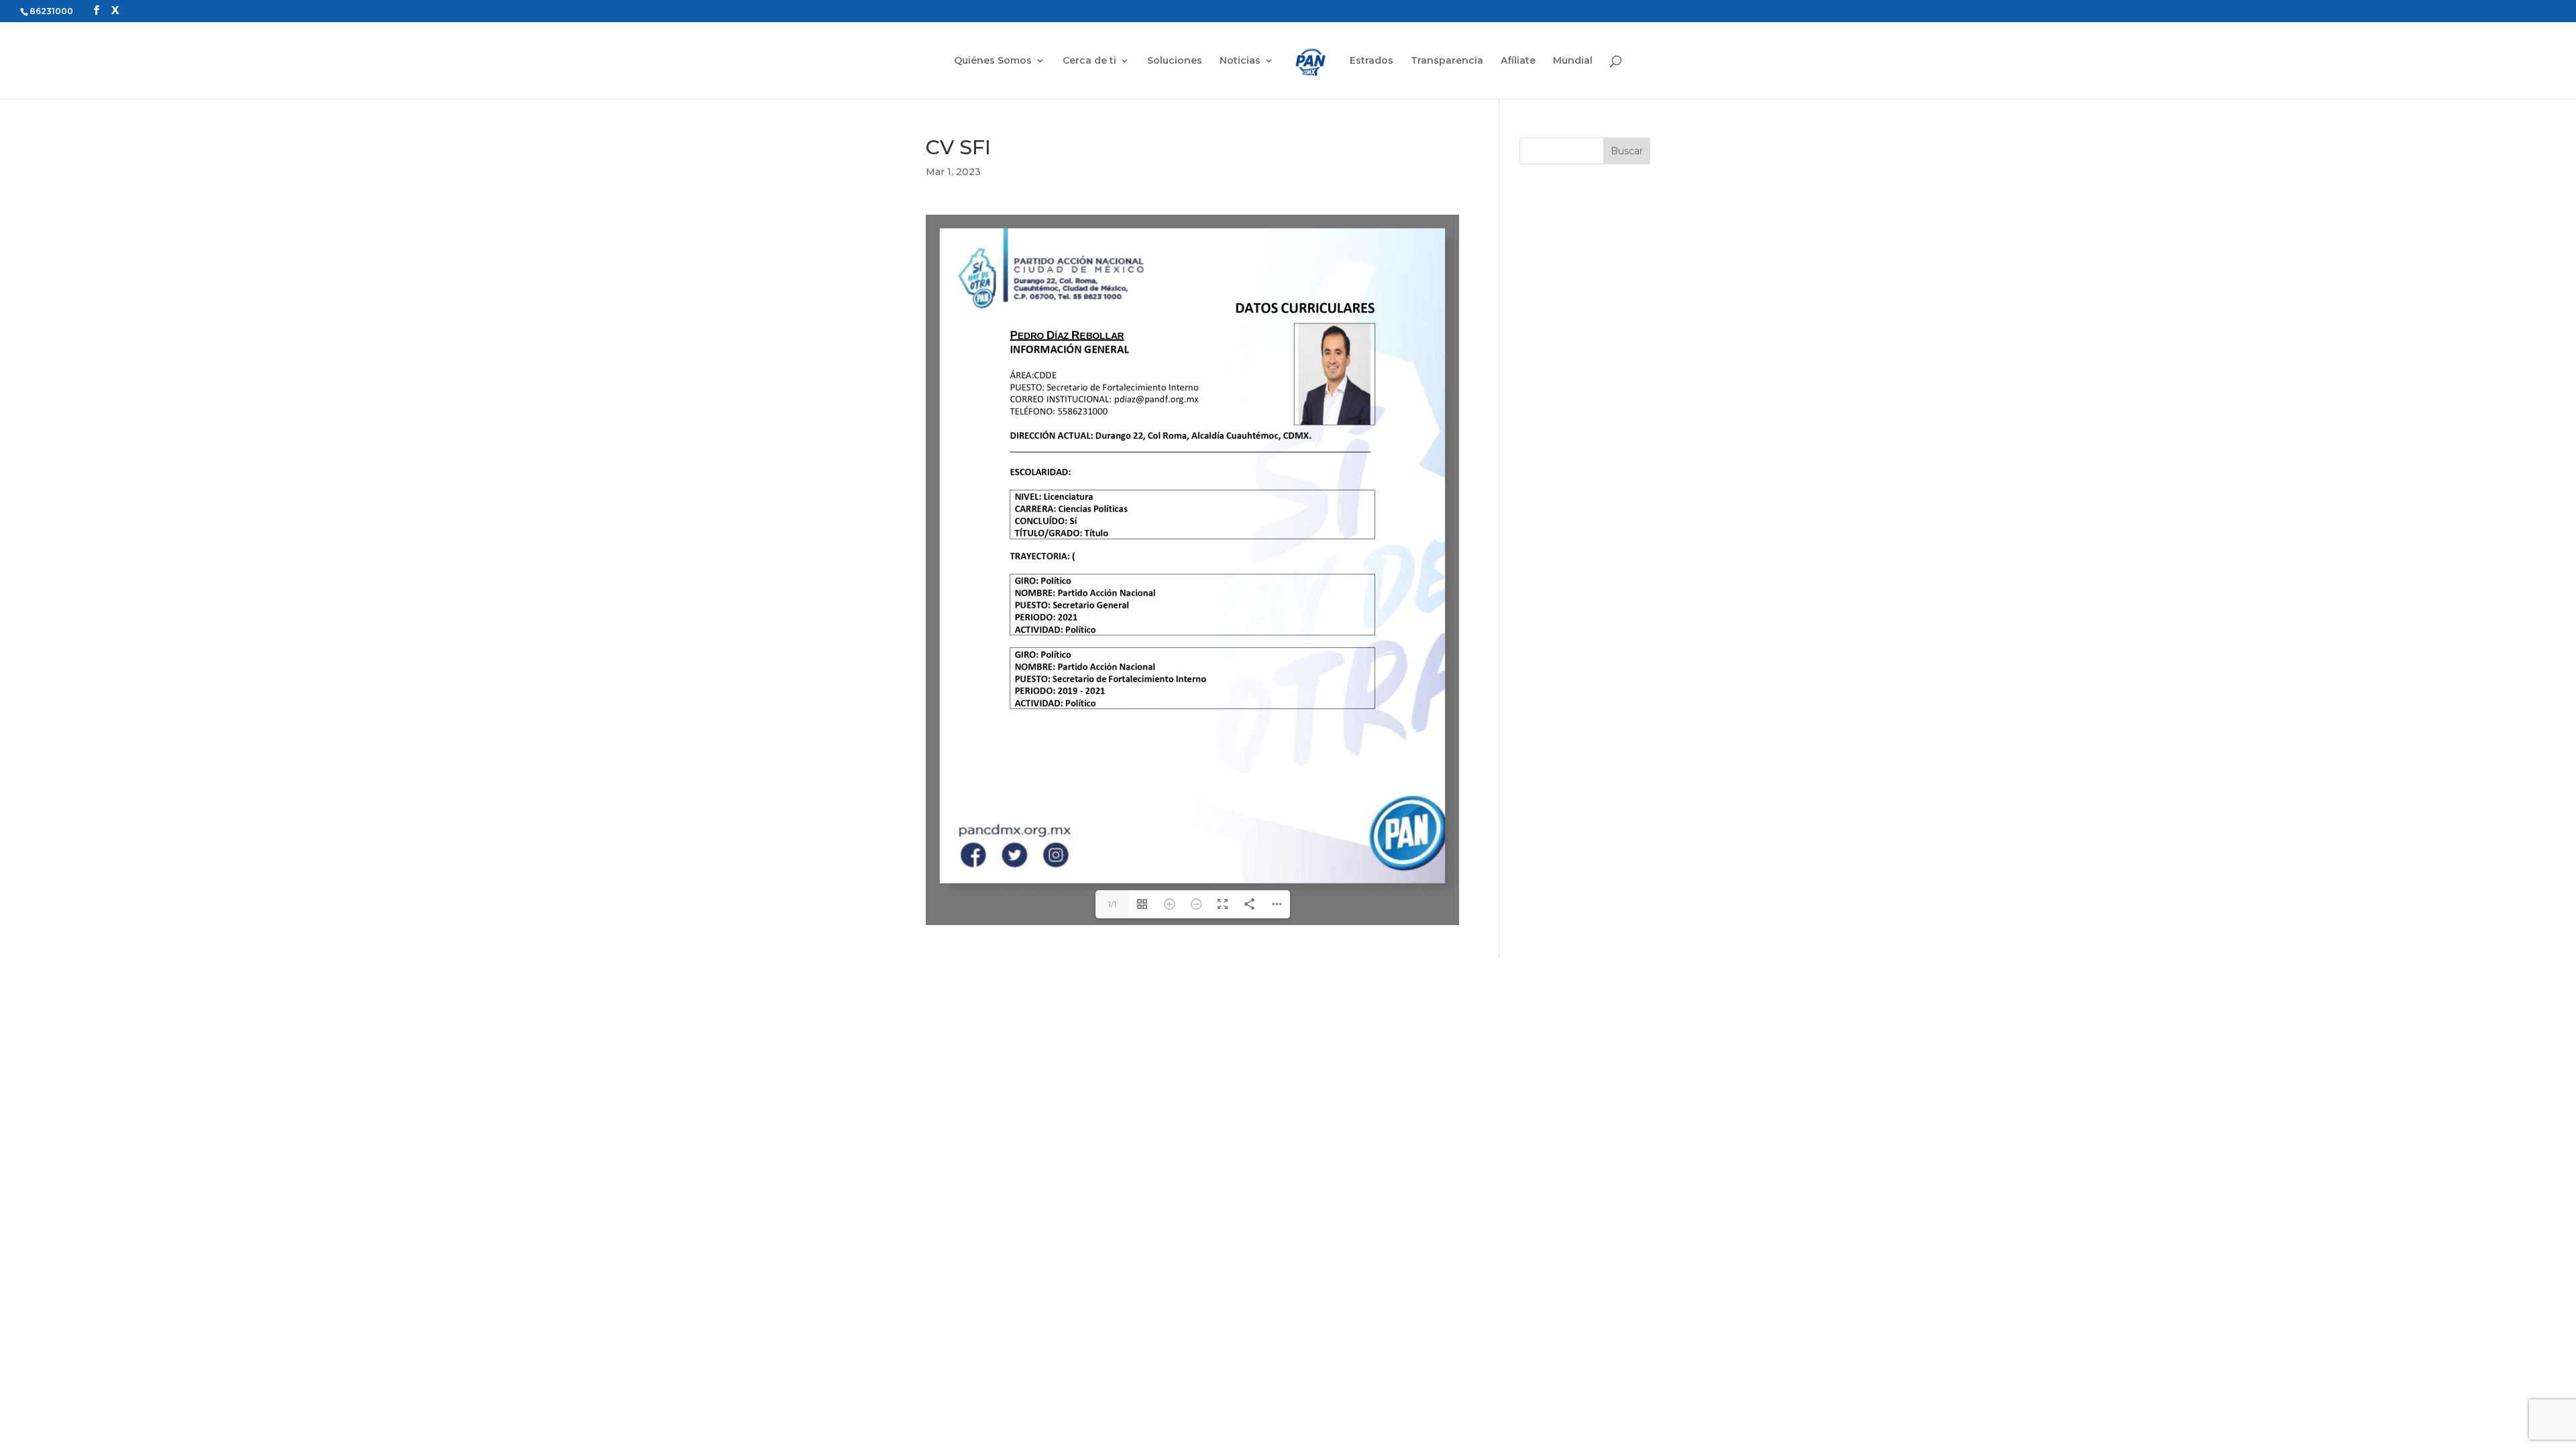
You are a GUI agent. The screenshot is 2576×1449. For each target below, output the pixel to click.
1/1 (1112, 904)
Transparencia (1447, 61)
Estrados (1372, 61)
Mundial (1573, 61)
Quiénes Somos (993, 61)
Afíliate (1518, 61)
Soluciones (1175, 61)
